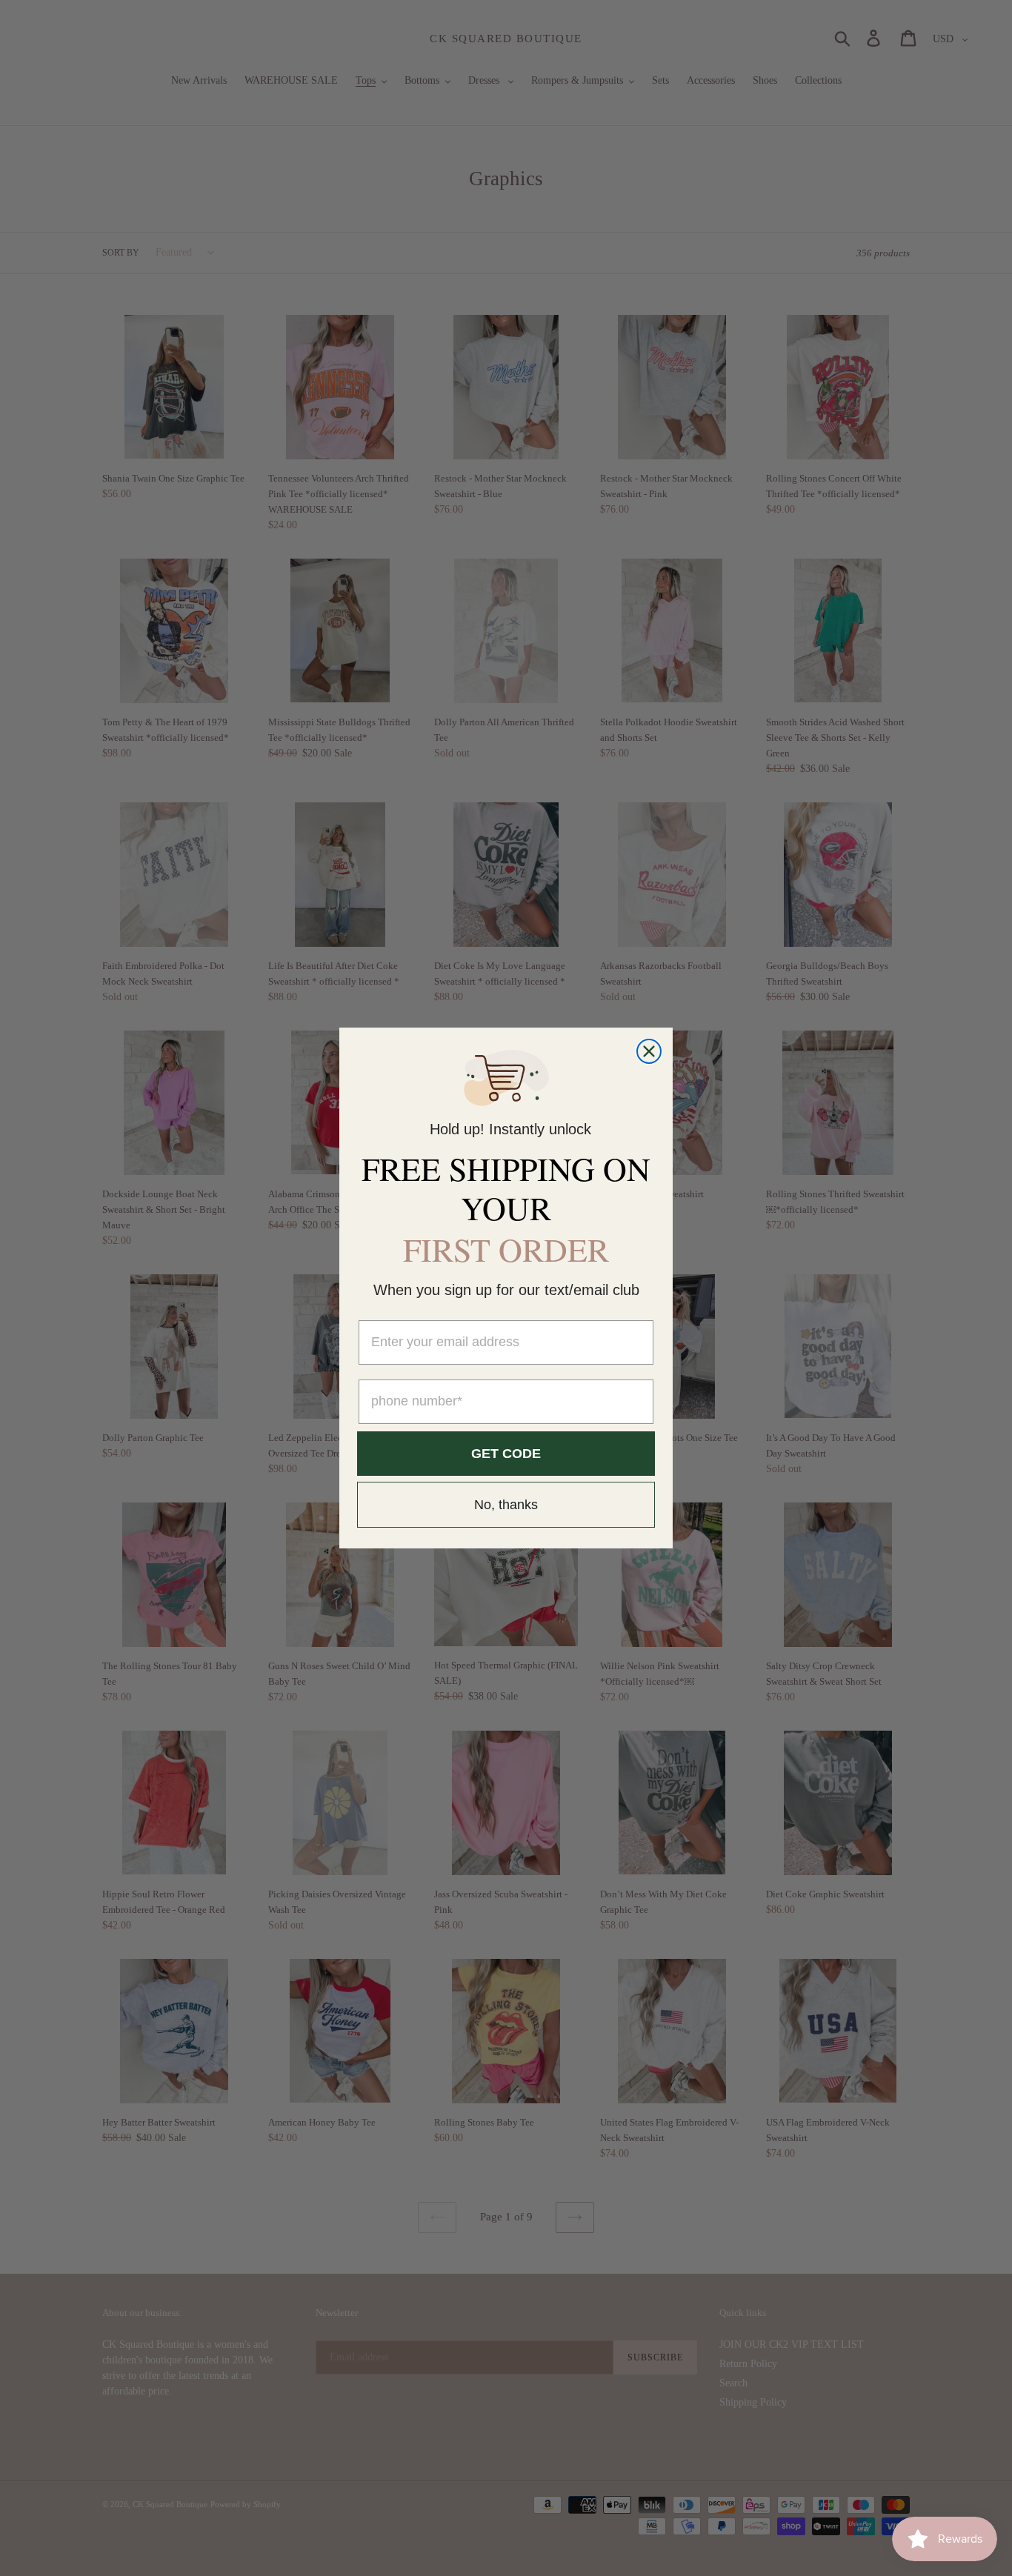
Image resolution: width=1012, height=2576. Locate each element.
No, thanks (506, 1505)
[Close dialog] (649, 1051)
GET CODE (506, 1454)
